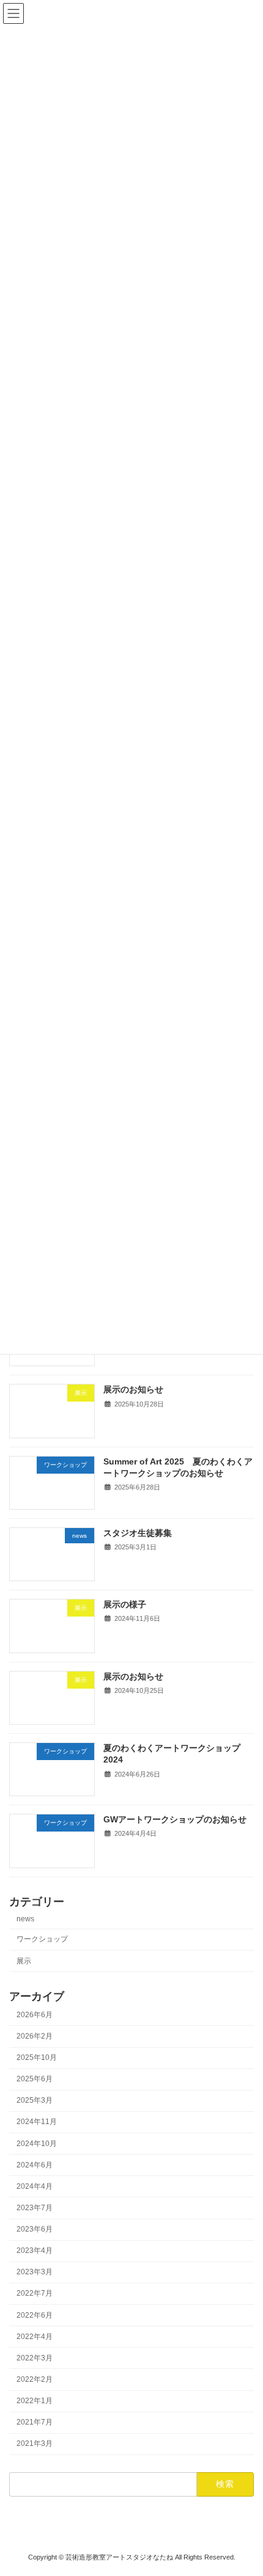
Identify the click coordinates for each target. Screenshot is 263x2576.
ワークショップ (42, 1939)
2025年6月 (35, 2079)
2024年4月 (35, 2186)
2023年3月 (35, 2272)
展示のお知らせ (133, 1389)
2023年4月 (35, 2250)
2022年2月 (35, 2379)
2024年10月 (37, 2144)
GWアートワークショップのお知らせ (175, 1819)
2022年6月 (35, 2315)
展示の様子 (125, 1604)
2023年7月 (35, 2208)
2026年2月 (35, 2036)
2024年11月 (37, 2122)
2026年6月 (35, 2015)
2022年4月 (35, 2337)
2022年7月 (35, 2293)
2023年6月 (35, 2229)
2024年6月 (35, 2165)
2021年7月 (35, 2422)
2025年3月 (35, 2100)
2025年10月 (37, 2058)
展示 (24, 1960)
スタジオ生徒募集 (138, 1533)
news (25, 1919)
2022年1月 (35, 2401)
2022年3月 (35, 2358)
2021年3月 (35, 2443)
